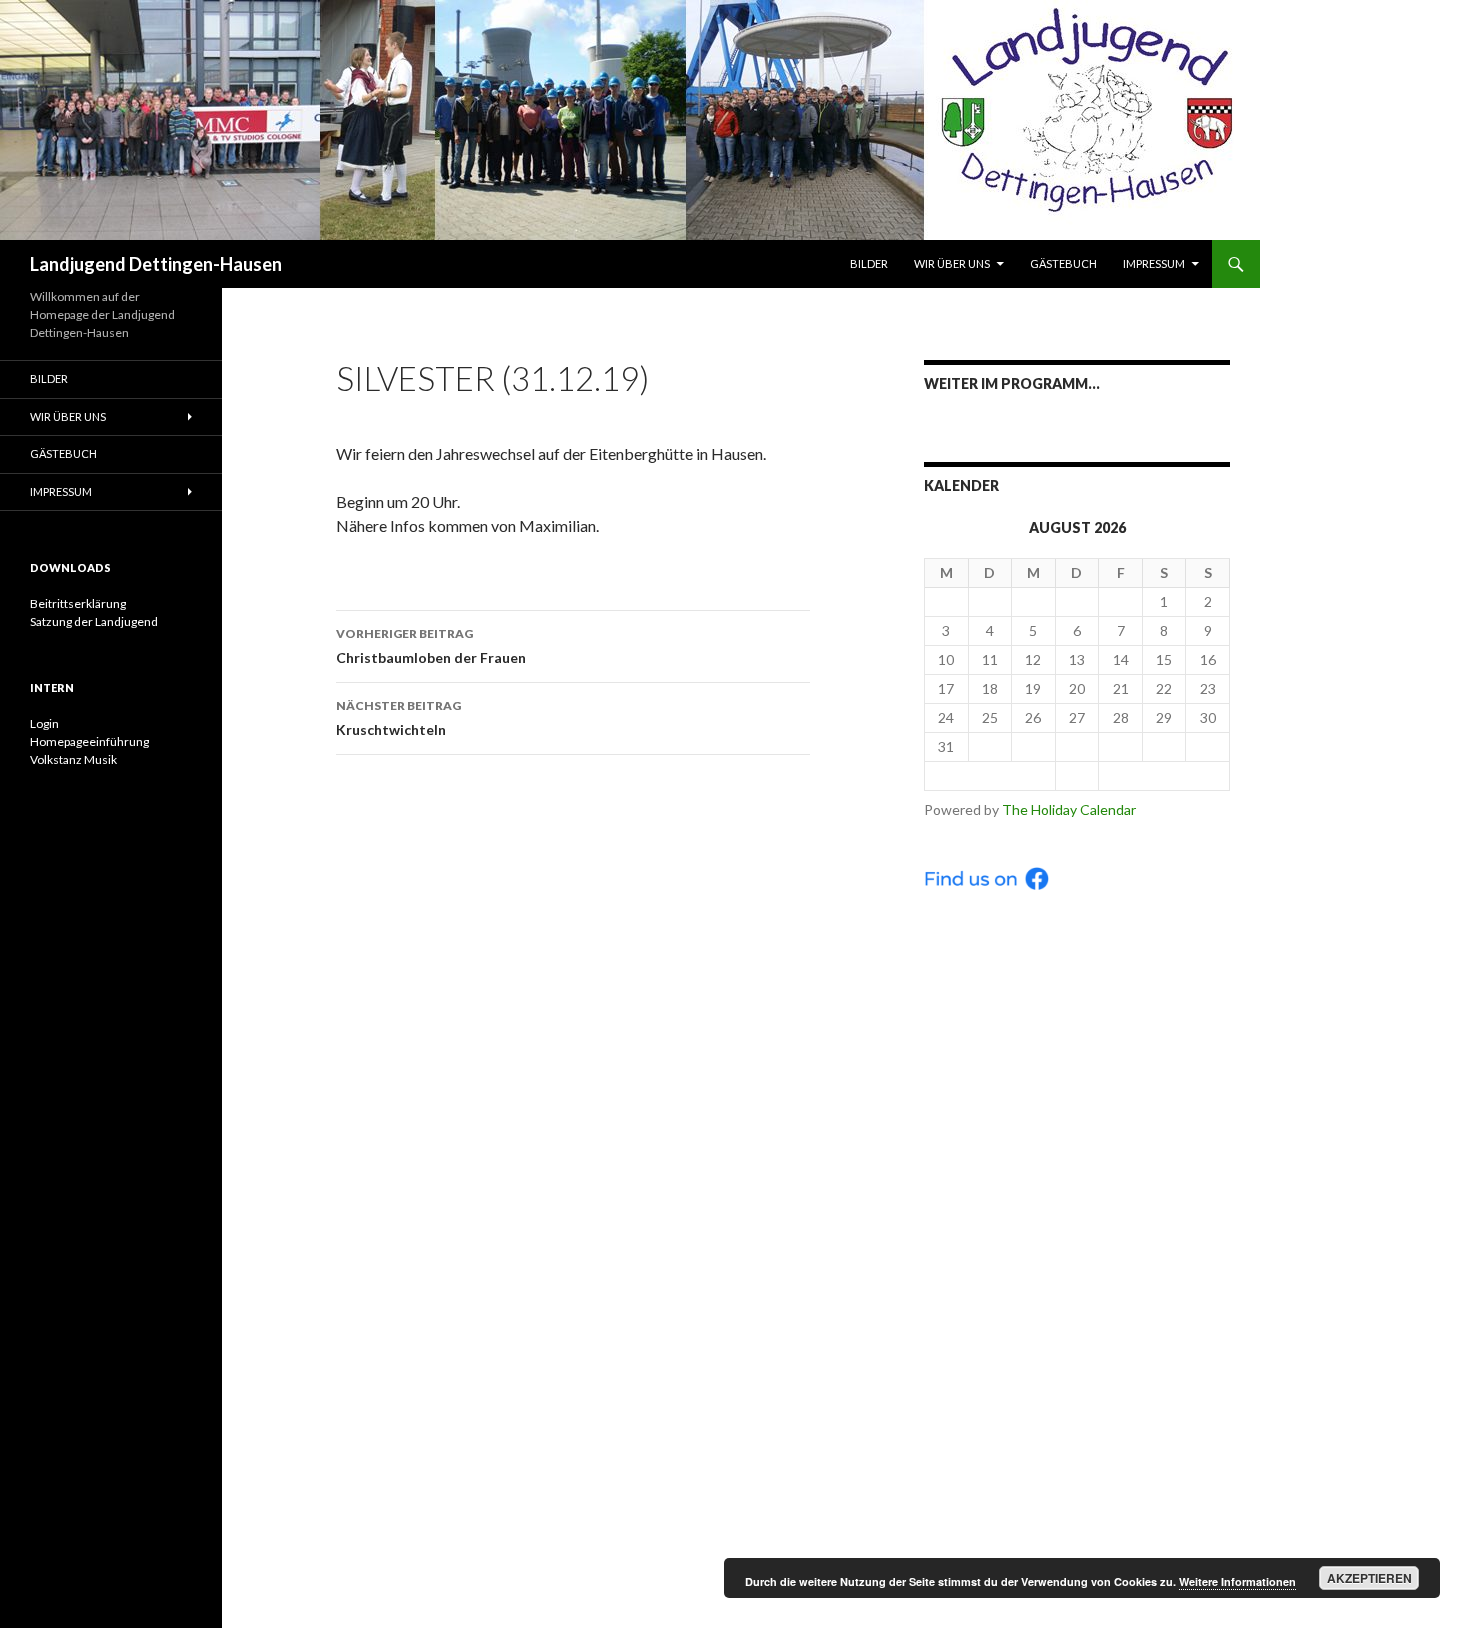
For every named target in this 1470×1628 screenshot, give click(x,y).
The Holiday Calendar (1069, 809)
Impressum (1154, 263)
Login (44, 723)
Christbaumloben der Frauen (431, 646)
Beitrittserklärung (78, 603)
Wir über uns (952, 263)
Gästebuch (1063, 263)
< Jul (990, 775)
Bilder (869, 263)
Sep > (1164, 775)
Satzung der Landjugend (94, 621)
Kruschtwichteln (398, 718)
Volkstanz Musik (73, 759)
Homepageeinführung (89, 741)
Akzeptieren (1369, 1578)
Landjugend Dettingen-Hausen (156, 264)
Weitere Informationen (1237, 1581)
